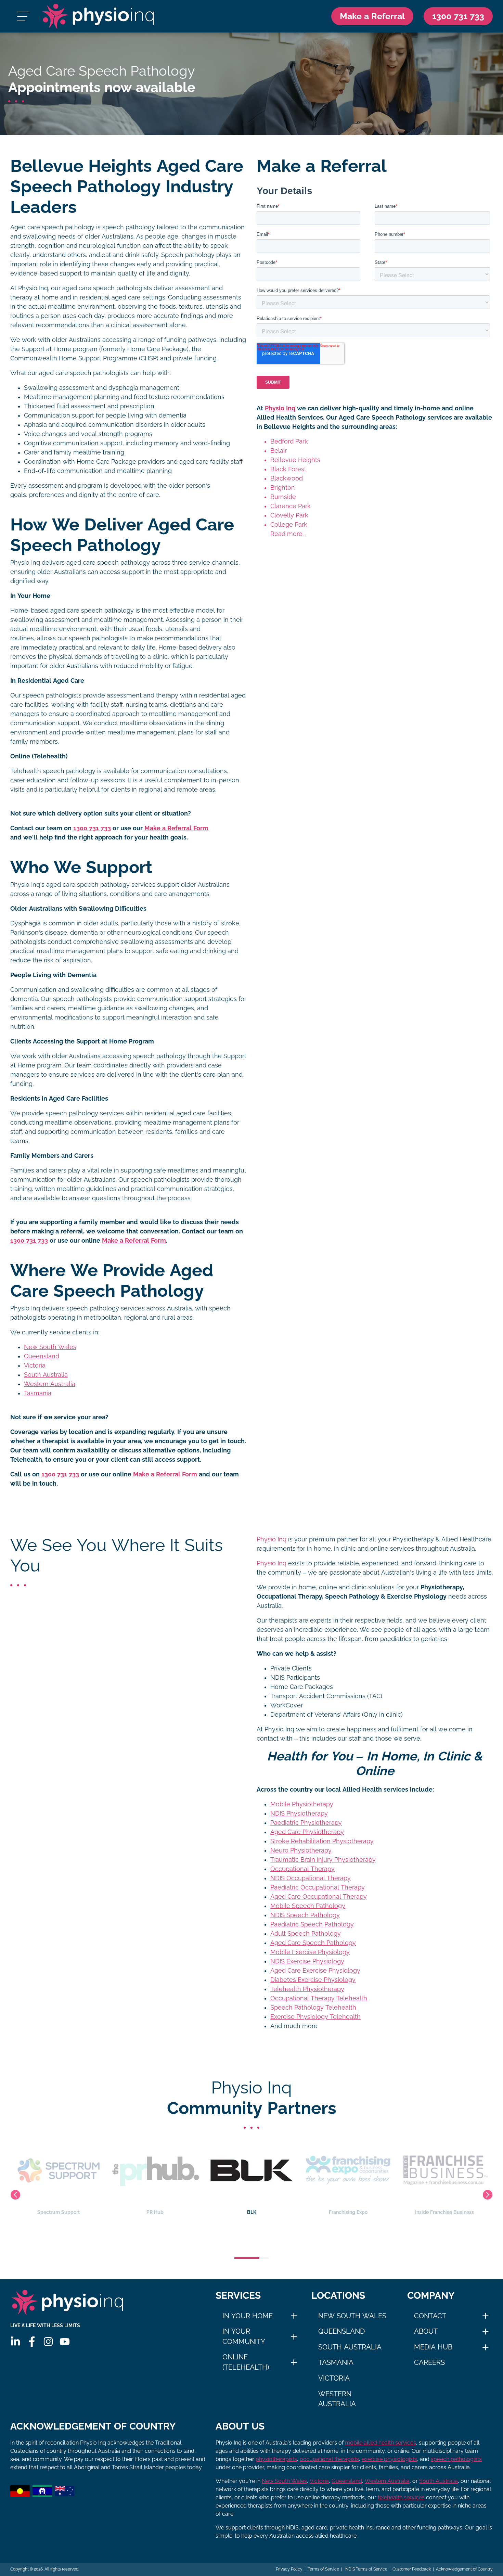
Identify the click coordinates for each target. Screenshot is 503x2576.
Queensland (42, 1356)
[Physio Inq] (98, 16)
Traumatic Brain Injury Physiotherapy (323, 1860)
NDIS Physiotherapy (299, 1814)
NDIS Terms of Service (366, 2569)
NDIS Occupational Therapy (311, 1878)
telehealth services (401, 2497)
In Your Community (244, 2336)
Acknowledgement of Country (464, 2569)
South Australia (46, 1375)
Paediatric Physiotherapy (306, 1823)
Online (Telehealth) (246, 2362)
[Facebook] (32, 2342)
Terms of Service (323, 2569)
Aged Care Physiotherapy (307, 1832)
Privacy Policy (289, 2569)
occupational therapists (329, 2459)
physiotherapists (276, 2459)
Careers (429, 2362)
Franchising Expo (252, 2212)
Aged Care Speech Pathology (313, 1943)
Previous (15, 2195)
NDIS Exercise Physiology (307, 1961)
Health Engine (444, 2212)
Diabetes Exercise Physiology (313, 1980)
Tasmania (38, 1393)
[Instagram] (48, 2342)
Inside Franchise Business (348, 2212)
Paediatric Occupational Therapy (318, 1887)
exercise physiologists (389, 2459)
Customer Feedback (412, 2569)
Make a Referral (372, 16)
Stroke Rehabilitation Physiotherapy (322, 1841)
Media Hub (433, 2347)
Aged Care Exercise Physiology (315, 1971)
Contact (430, 2316)
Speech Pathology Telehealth (313, 2008)
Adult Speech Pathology (306, 1934)
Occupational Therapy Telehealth (319, 1998)
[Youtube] (65, 2342)
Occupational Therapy (302, 1869)
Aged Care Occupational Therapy (319, 1897)
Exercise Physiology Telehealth (315, 2017)
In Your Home (248, 2316)
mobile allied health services (381, 2443)
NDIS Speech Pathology (305, 1915)
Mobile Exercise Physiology (310, 1952)
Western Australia (50, 1384)
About (426, 2331)
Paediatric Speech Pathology (312, 1924)
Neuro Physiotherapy (301, 1850)
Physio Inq (280, 408)
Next (488, 2195)
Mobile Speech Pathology (308, 1906)
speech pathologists (456, 2459)
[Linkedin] (15, 2342)
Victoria (35, 1366)
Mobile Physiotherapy (302, 1804)
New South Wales (50, 1347)
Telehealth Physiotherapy (307, 1989)
